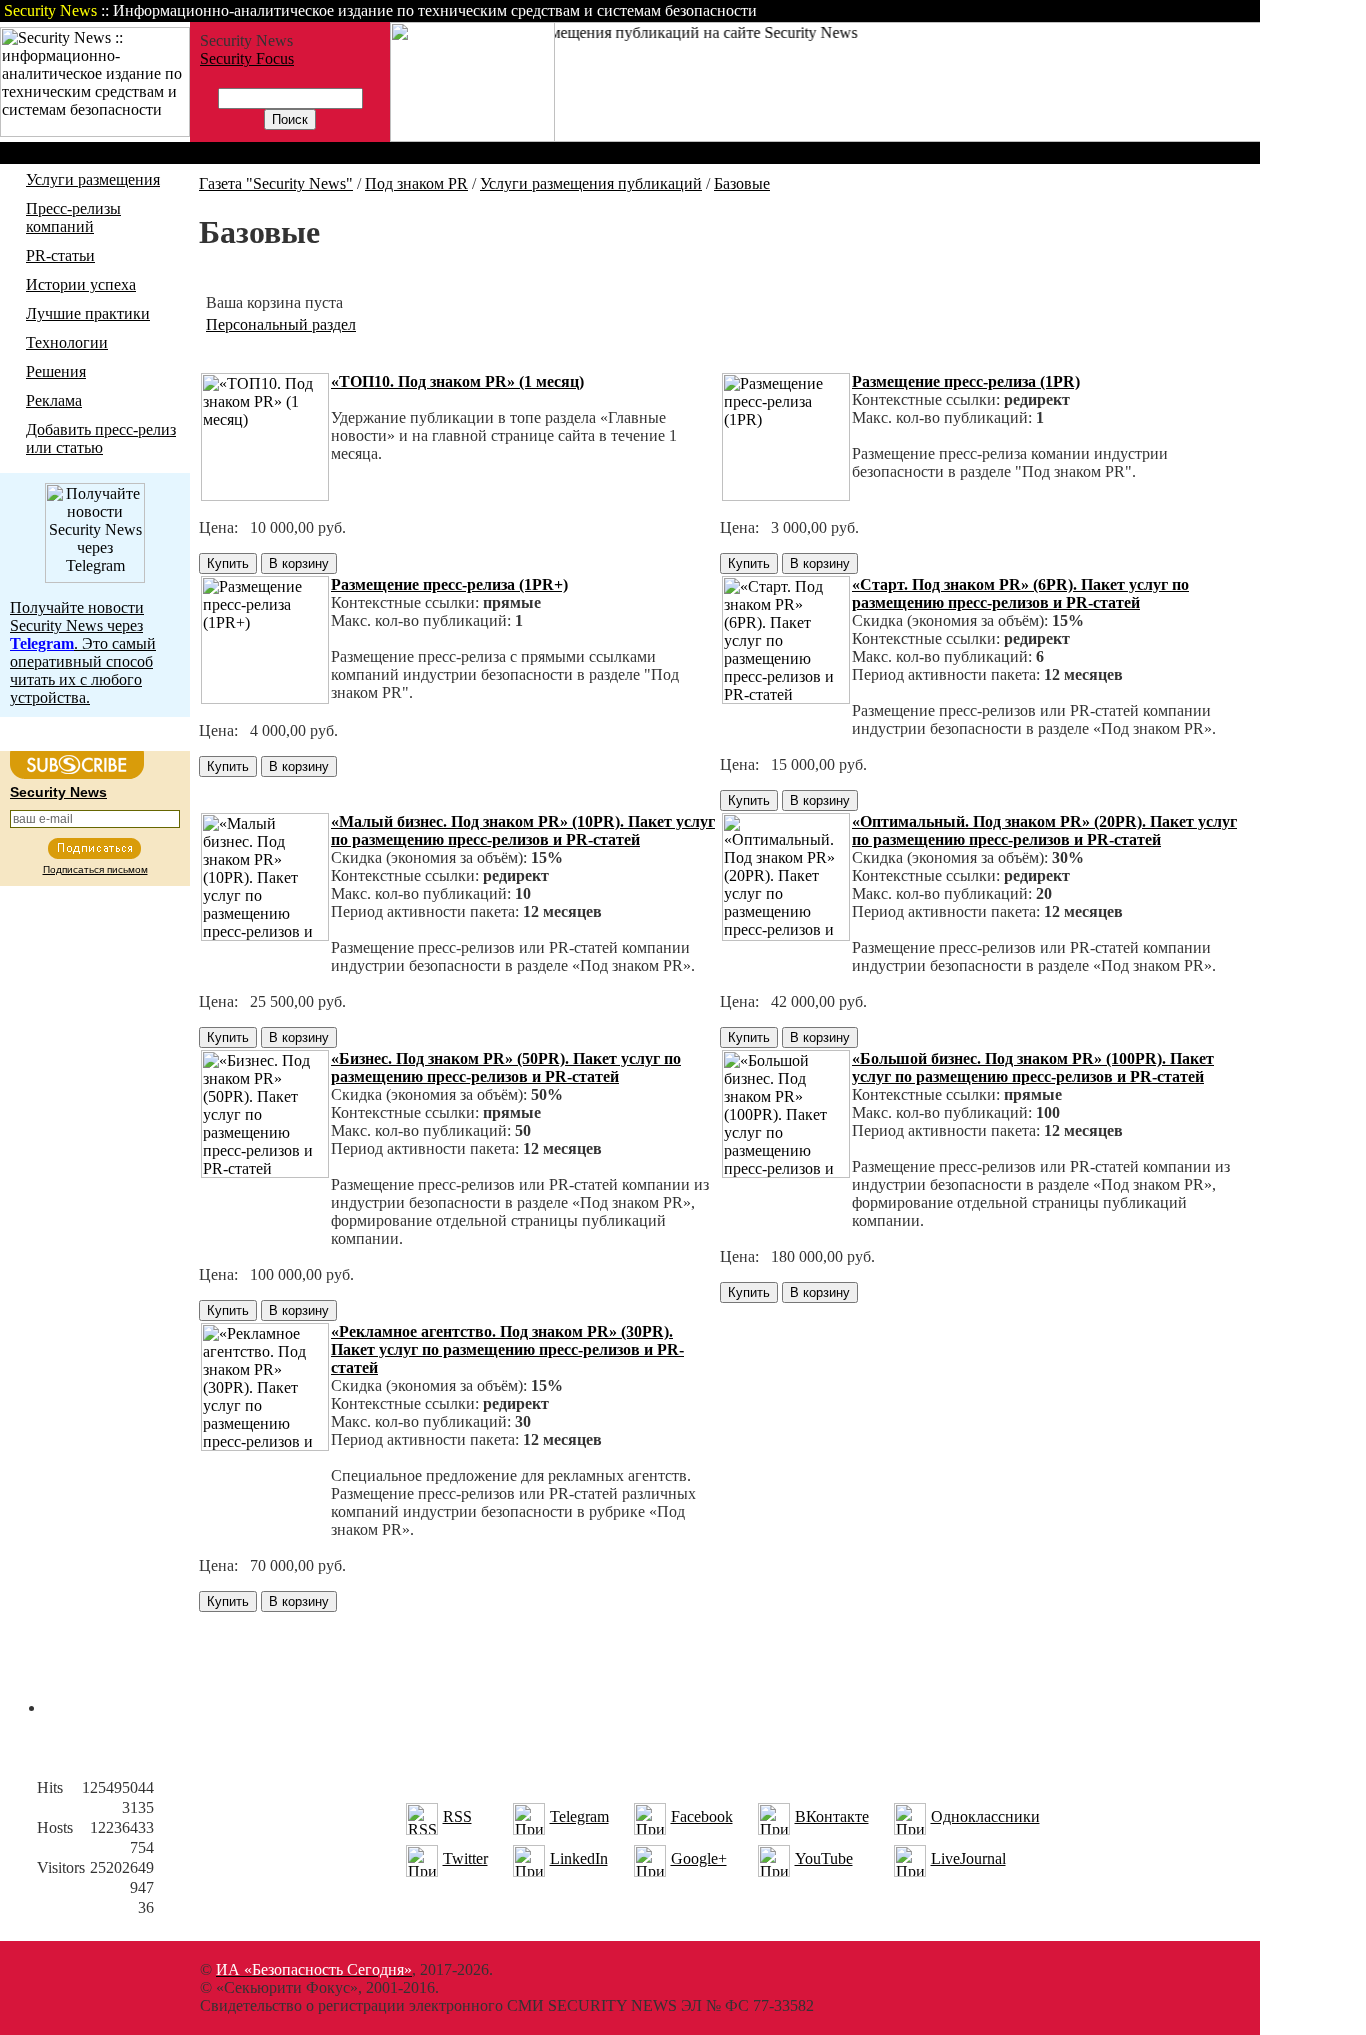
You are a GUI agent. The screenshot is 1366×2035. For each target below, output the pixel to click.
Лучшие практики (88, 313)
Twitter (465, 1858)
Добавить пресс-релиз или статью (101, 438)
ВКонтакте (832, 1816)
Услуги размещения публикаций (591, 183)
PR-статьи (60, 255)
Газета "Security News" (276, 183)
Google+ (699, 1858)
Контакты (1092, 10)
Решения (56, 371)
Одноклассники (985, 1816)
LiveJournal (968, 1858)
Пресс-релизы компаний (73, 217)
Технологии (67, 342)
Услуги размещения (93, 179)
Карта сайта (1197, 10)
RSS (457, 1816)
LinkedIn (579, 1858)
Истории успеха (81, 284)
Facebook (702, 1816)
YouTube (824, 1858)
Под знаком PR (416, 183)
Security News (58, 792)
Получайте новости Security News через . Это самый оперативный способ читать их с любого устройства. (83, 652)
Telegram (579, 1816)
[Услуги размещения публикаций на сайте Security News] (472, 136)
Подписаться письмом (95, 869)
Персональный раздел (281, 324)
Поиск (1004, 10)
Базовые (742, 183)
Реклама (54, 400)
